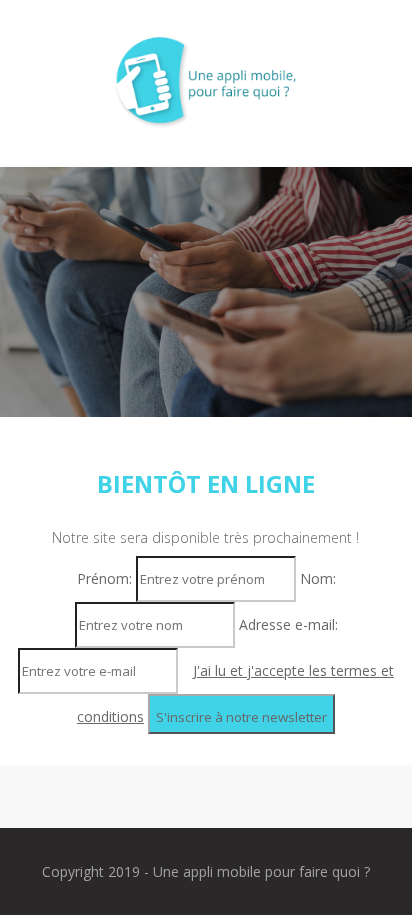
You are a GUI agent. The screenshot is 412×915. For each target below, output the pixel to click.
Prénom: (106, 578)
